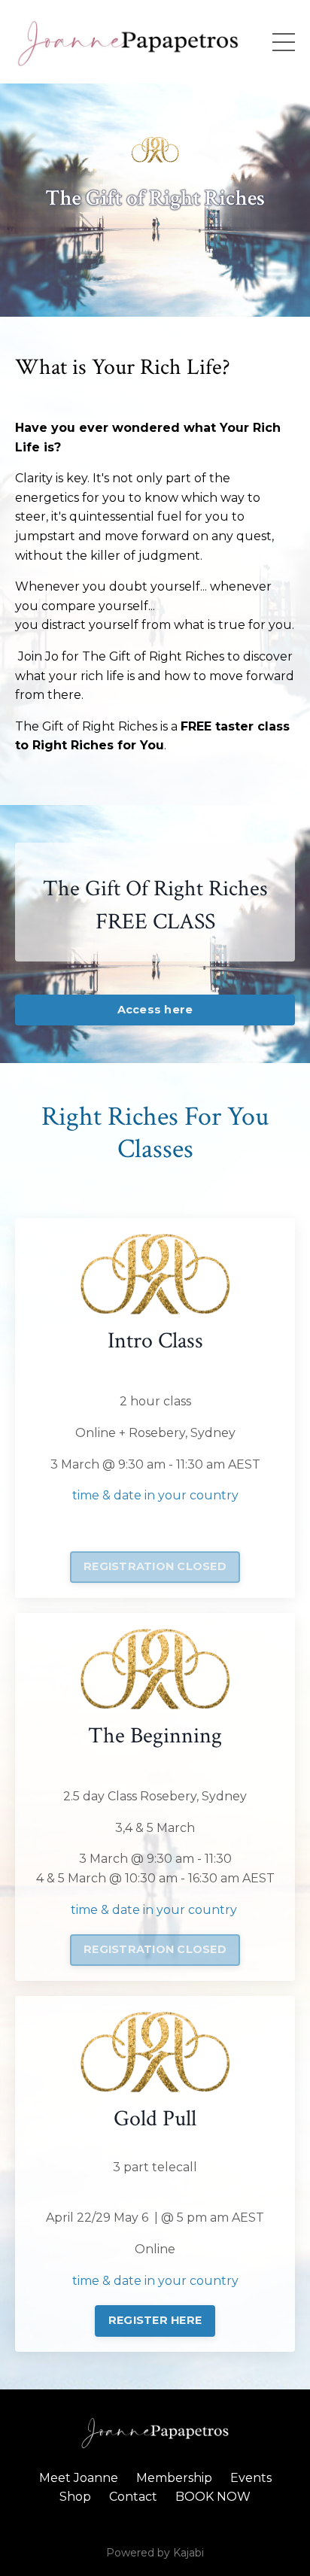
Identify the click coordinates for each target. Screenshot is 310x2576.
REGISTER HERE (155, 2320)
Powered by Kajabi (155, 2553)
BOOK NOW (213, 2497)
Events (251, 2478)
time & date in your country (155, 1495)
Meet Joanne (79, 2478)
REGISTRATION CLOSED (155, 1566)
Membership (174, 2478)
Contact (133, 2497)
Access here (155, 1010)
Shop (75, 2497)
